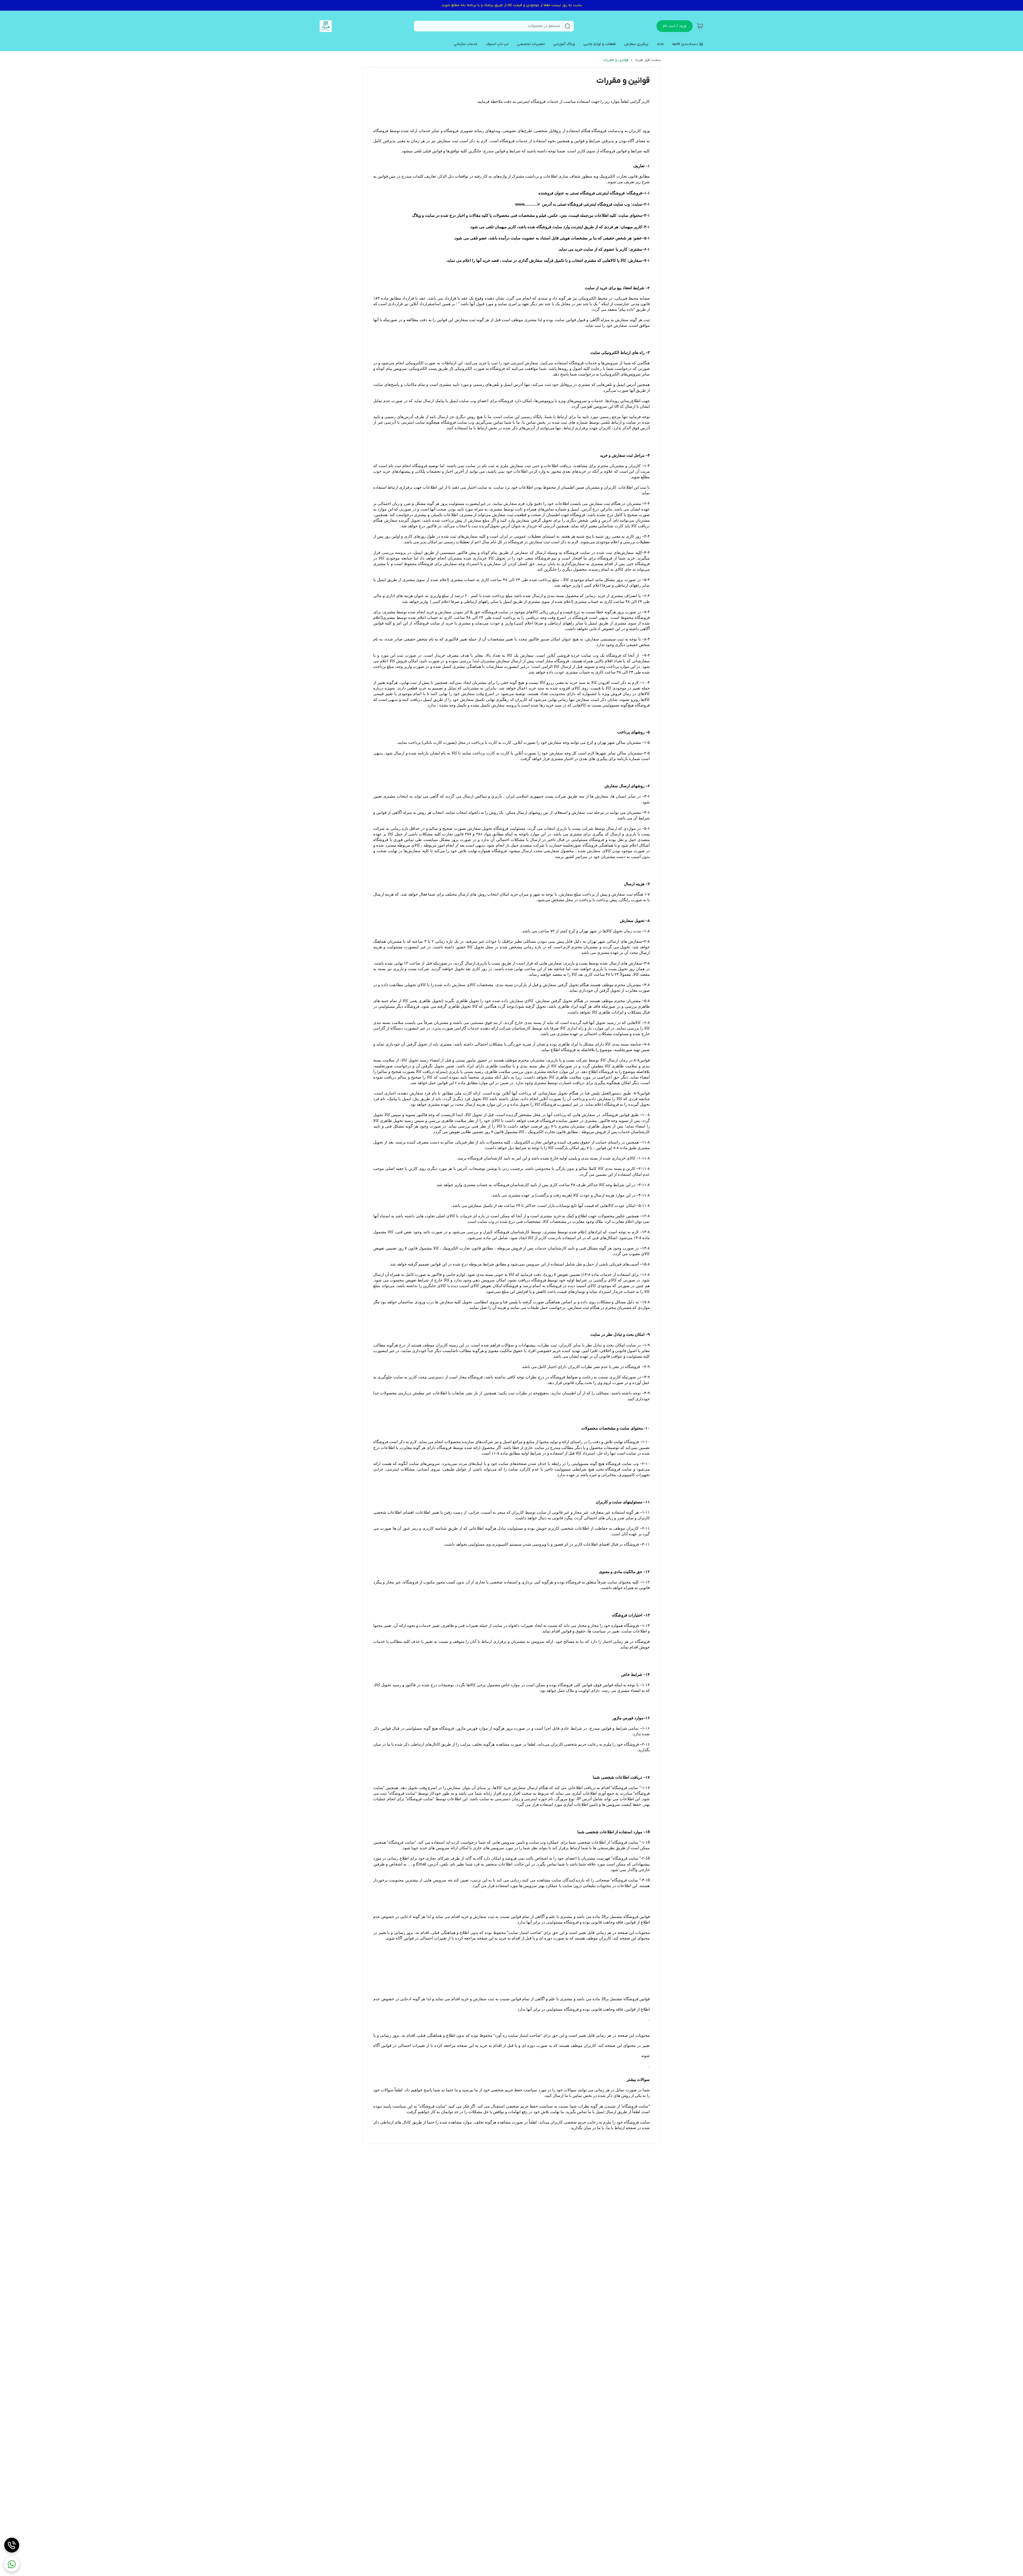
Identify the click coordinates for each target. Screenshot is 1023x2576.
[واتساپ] (12, 2564)
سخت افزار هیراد (648, 60)
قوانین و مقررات (616, 60)
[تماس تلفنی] (12, 2545)
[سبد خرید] (700, 26)
